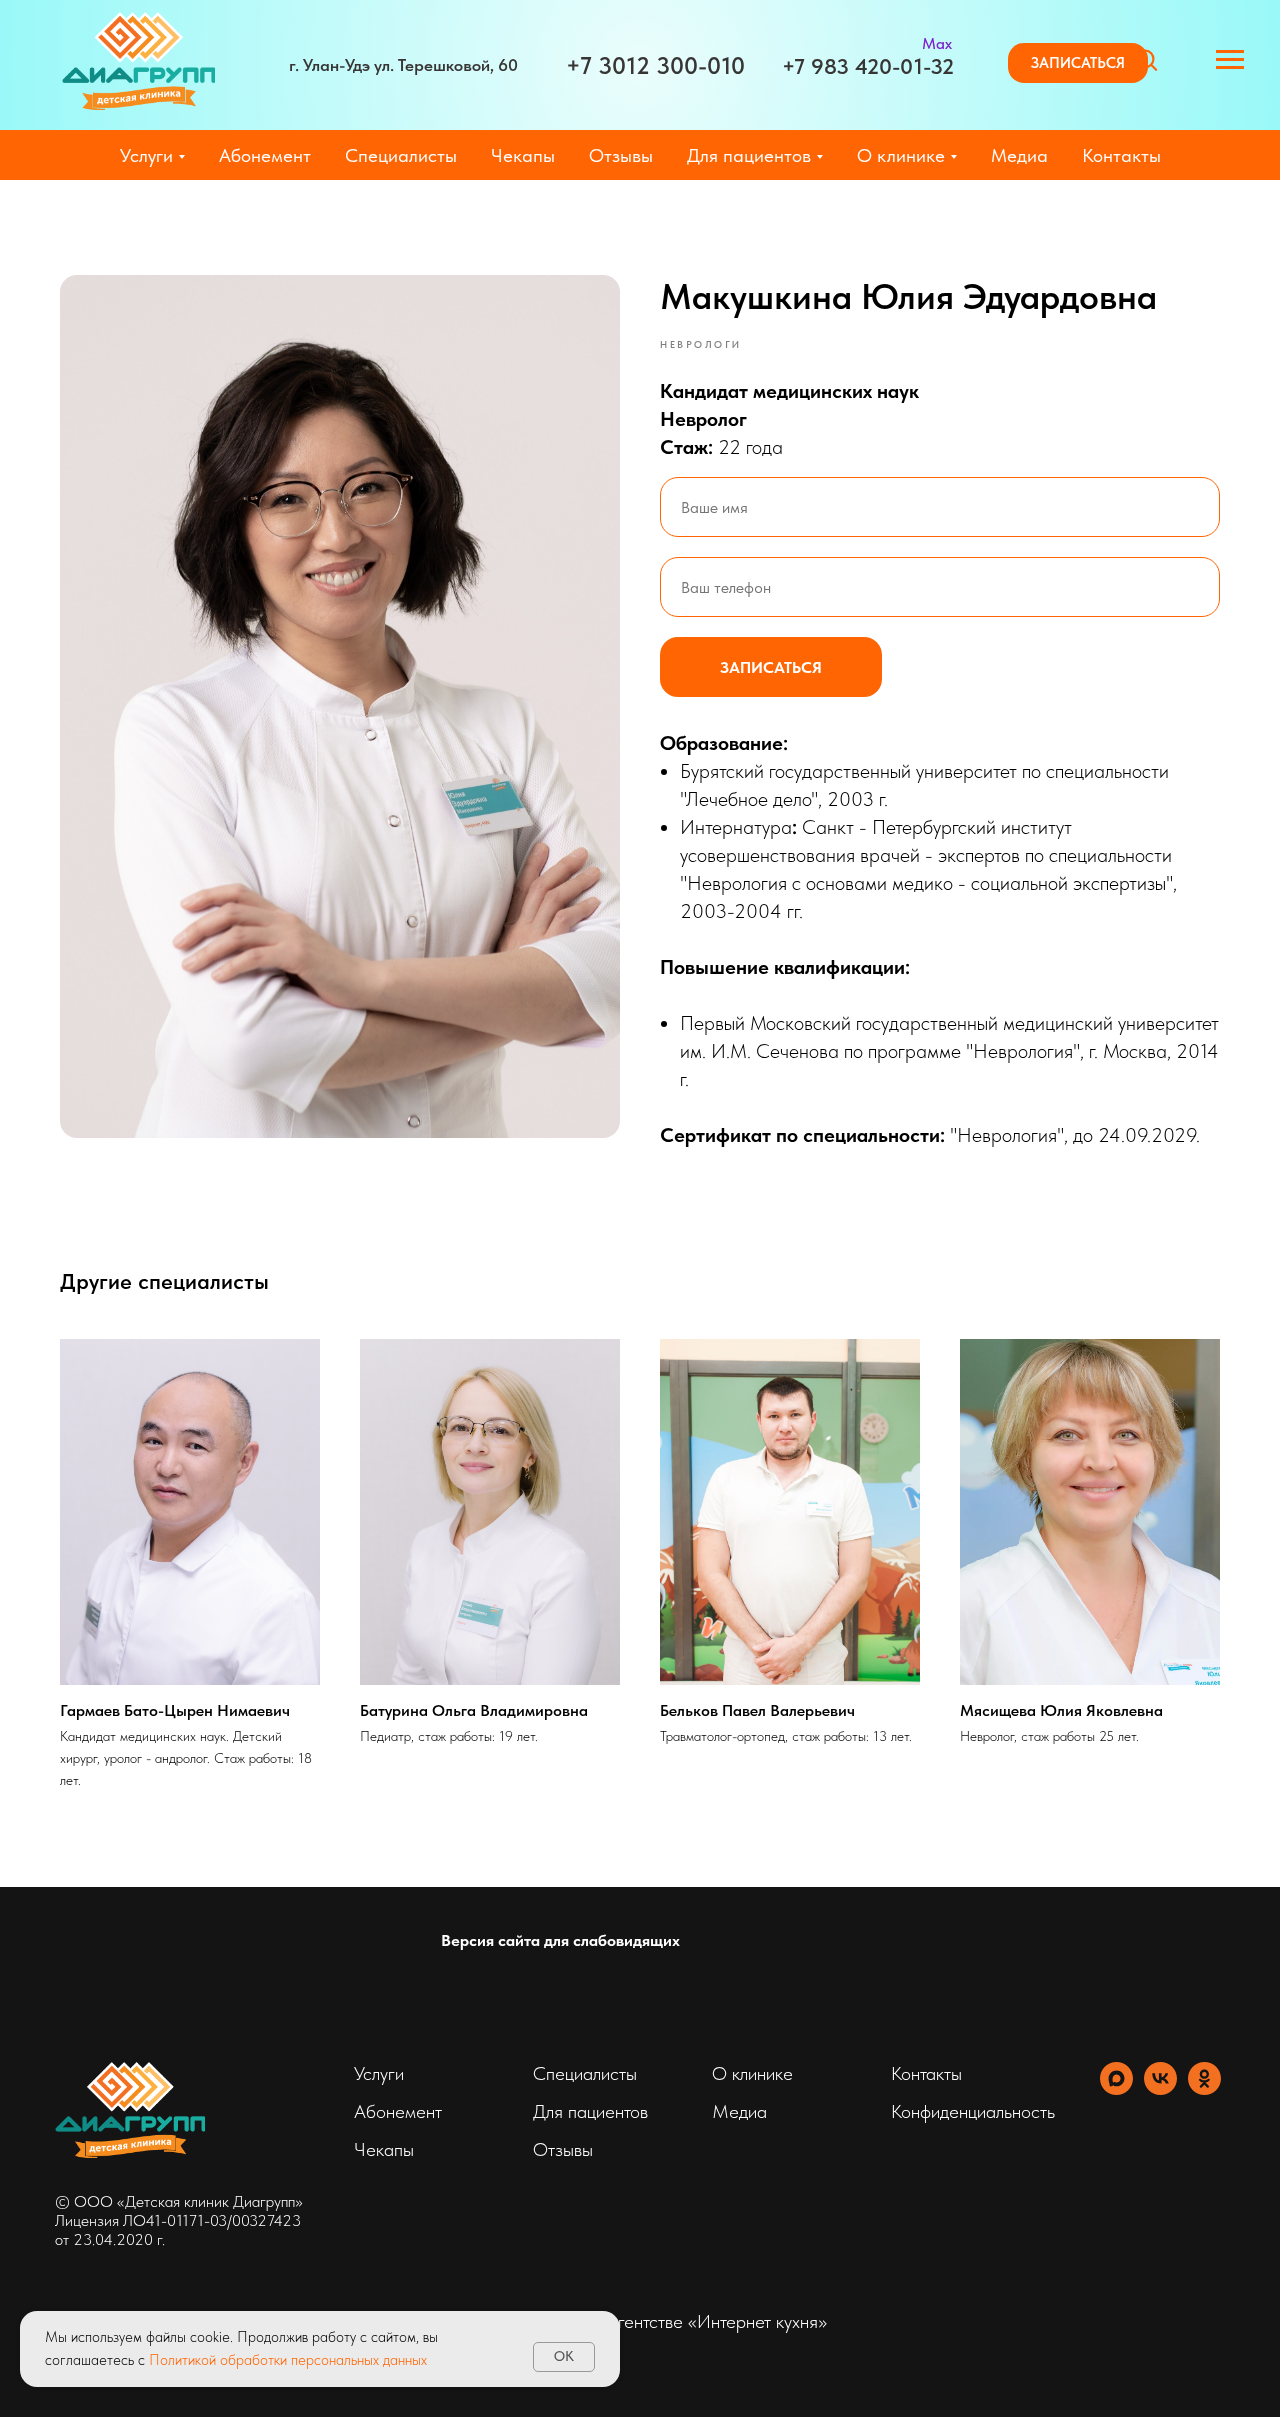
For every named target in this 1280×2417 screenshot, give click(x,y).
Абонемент (265, 155)
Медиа (1019, 155)
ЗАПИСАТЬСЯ (771, 667)
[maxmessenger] (1116, 2089)
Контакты (1121, 155)
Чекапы (523, 155)
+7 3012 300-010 (655, 65)
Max (937, 43)
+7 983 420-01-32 (868, 66)
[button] (1078, 63)
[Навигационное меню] (1230, 60)
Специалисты (401, 155)
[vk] (1160, 2089)
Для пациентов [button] (749, 155)
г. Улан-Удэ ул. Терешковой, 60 (403, 65)
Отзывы (621, 155)
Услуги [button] (146, 155)
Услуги (379, 2073)
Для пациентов (590, 2111)
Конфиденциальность (973, 2111)
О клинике (752, 2073)
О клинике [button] (901, 155)
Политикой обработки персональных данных (288, 2360)
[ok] (1204, 2089)
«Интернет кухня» (757, 2321)
